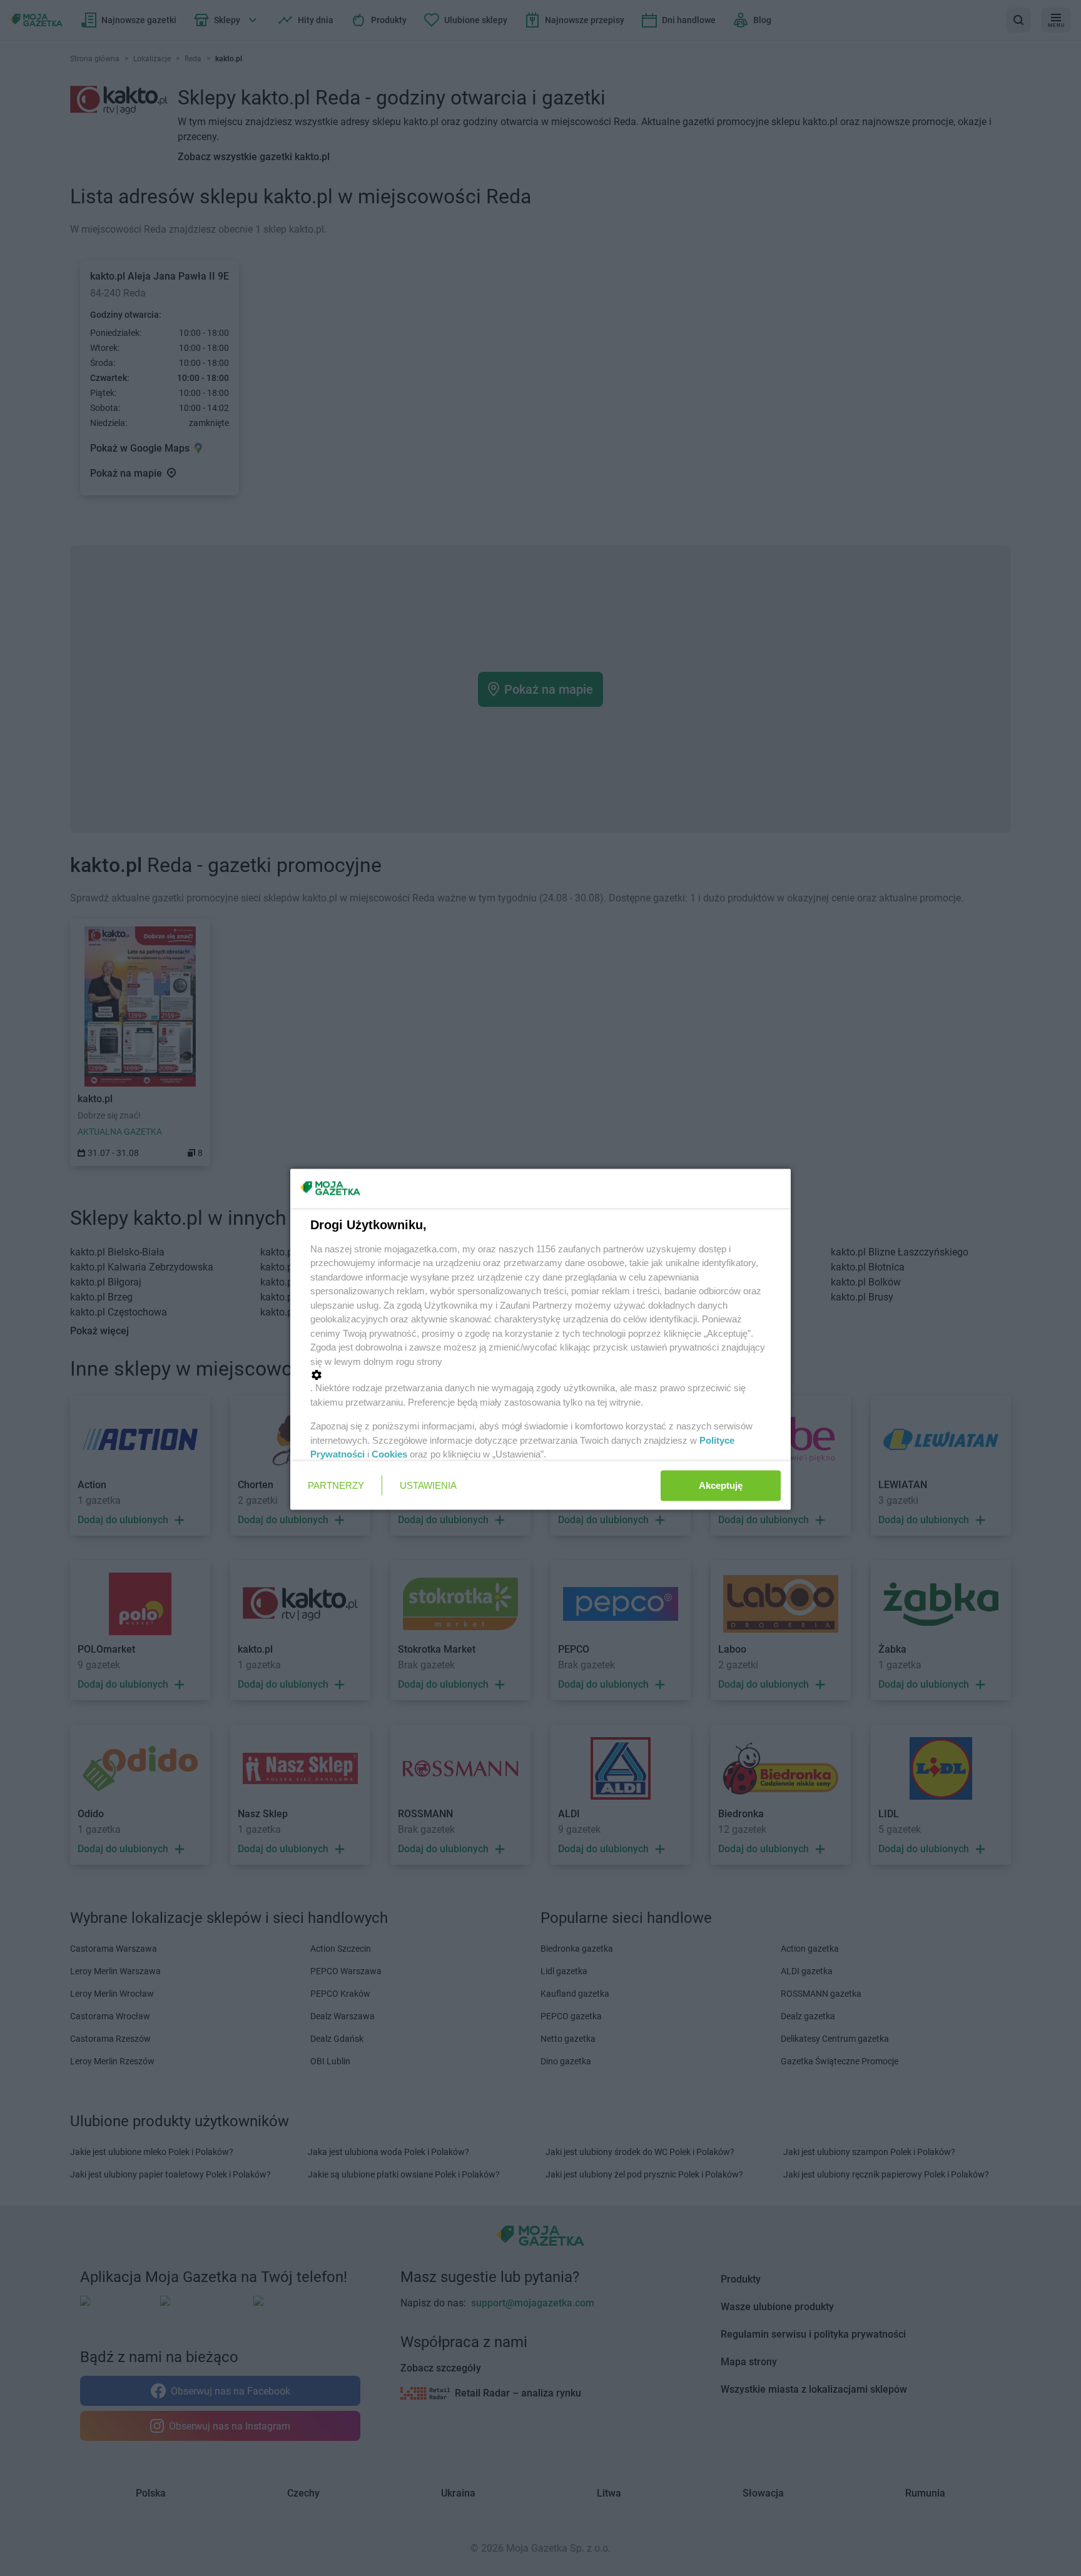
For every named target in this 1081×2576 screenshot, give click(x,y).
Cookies (389, 1454)
